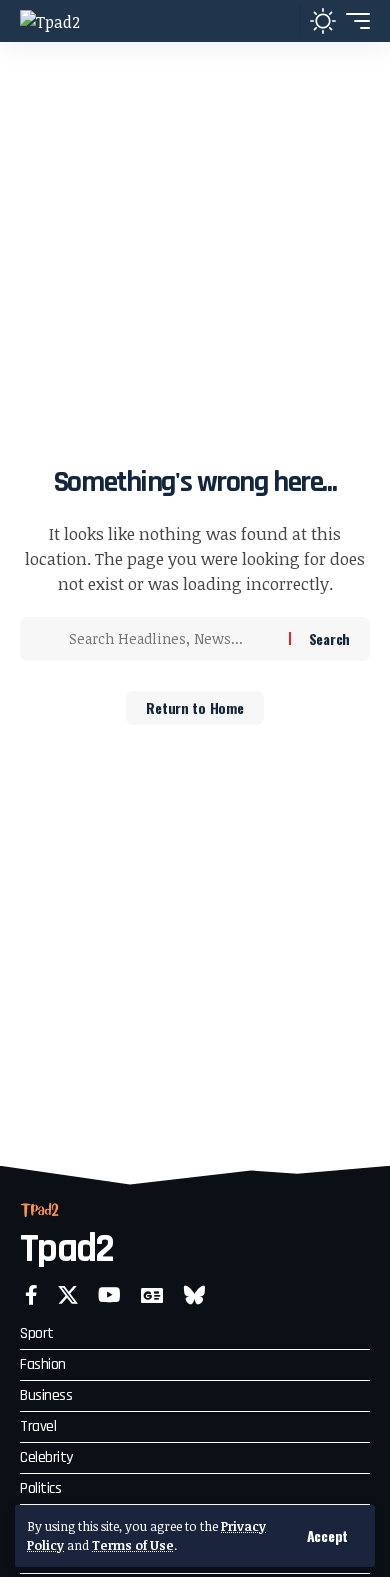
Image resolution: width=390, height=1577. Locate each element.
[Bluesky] (194, 1295)
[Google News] (152, 1295)
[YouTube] (109, 1295)
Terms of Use (133, 1545)
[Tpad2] (50, 21)
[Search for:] (171, 639)
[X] (68, 1295)
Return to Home (194, 707)
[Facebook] (31, 1295)
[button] (327, 1536)
